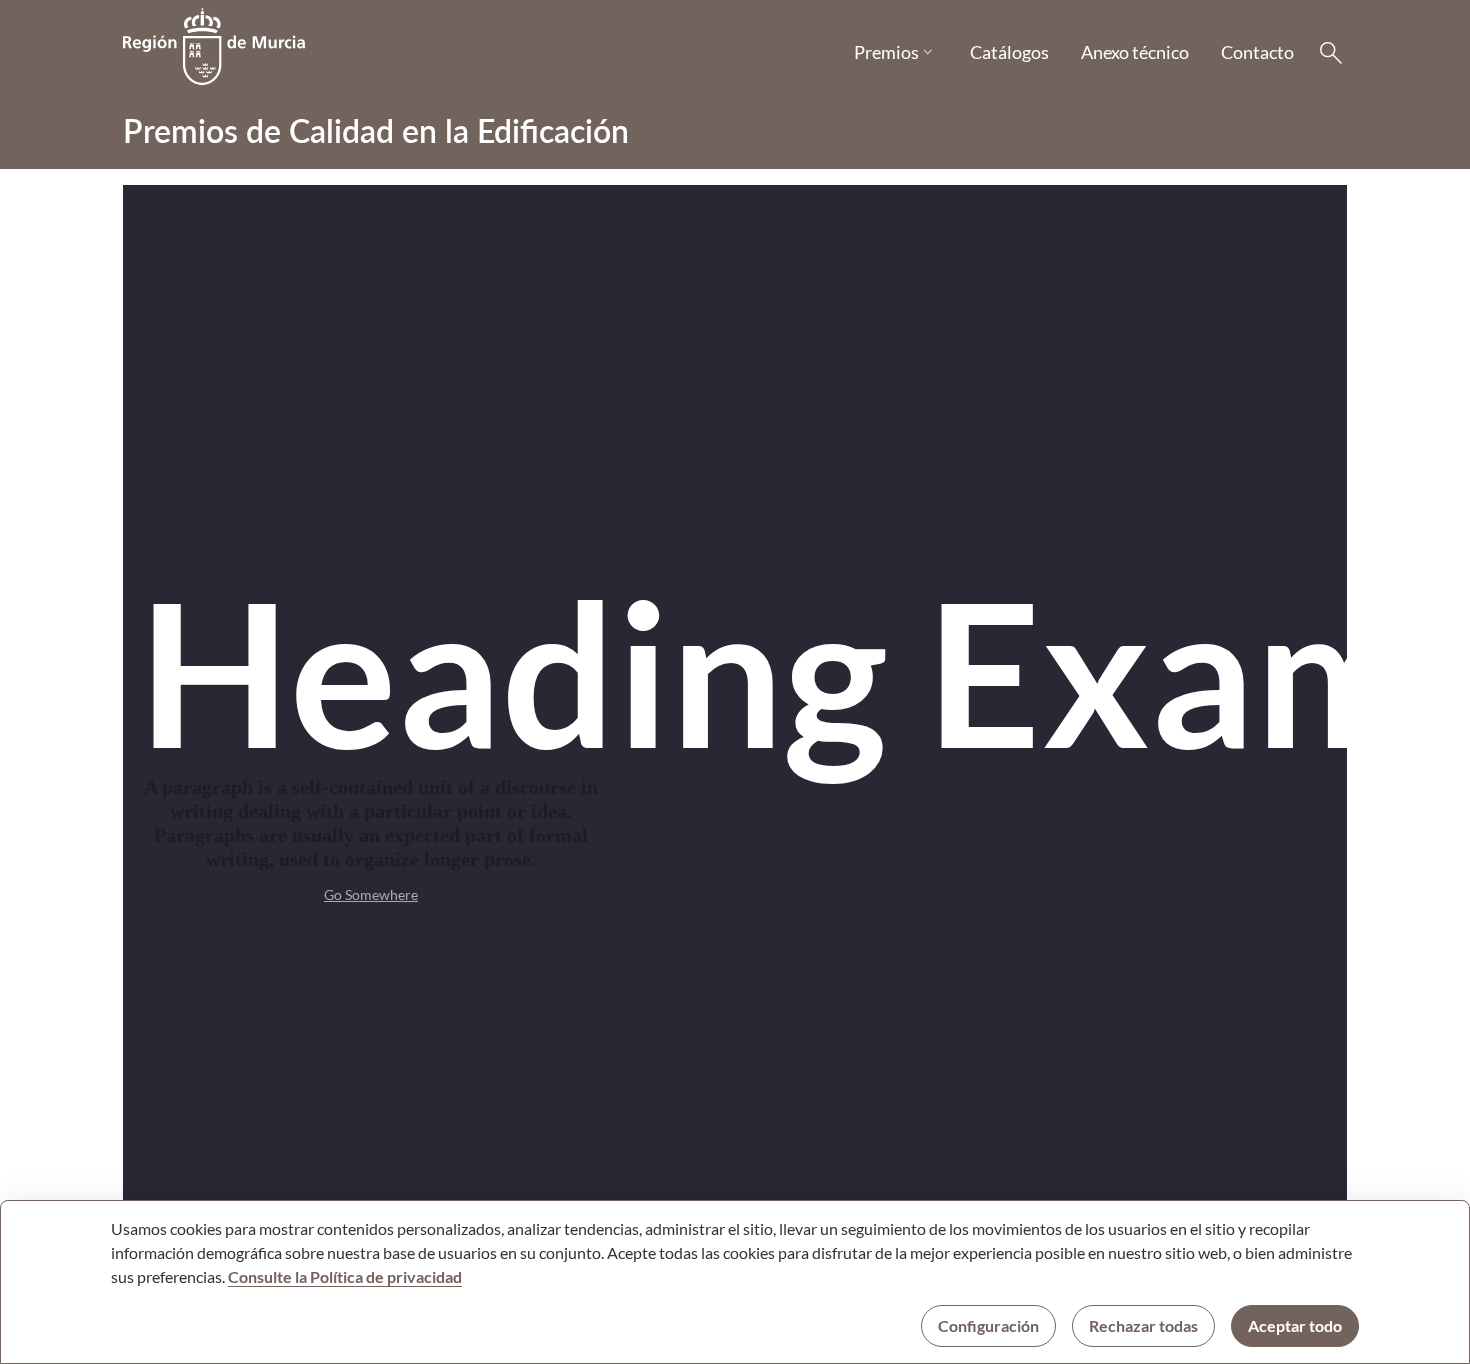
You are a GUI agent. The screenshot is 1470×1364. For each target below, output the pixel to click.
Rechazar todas (1143, 1325)
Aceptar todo (1295, 1325)
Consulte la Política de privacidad (345, 1276)
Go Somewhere (371, 894)
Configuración (988, 1325)
